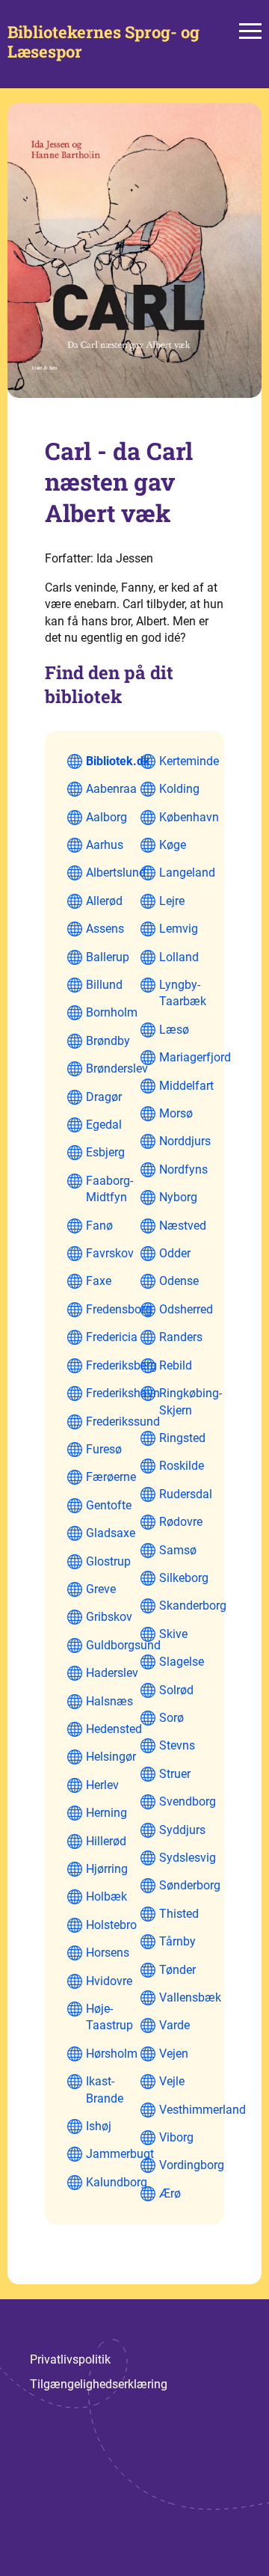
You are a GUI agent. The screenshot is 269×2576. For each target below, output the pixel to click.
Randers (181, 1337)
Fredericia (112, 1337)
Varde (174, 2025)
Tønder (177, 1970)
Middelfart (186, 1086)
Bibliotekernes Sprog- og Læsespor (103, 42)
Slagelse (182, 1662)
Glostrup (108, 1561)
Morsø (176, 1113)
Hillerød (106, 1841)
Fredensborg (119, 1309)
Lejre (172, 901)
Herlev (102, 1785)
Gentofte (109, 1505)
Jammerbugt (120, 2154)
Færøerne (111, 1477)
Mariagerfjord (195, 1057)
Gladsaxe (111, 1533)
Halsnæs (109, 1701)
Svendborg (188, 1801)
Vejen (174, 2054)
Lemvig (179, 929)
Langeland (187, 873)
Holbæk (106, 1896)
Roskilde (182, 1466)
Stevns (177, 1745)
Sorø (171, 1718)
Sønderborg (190, 1885)
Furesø (104, 1449)
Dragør (104, 1097)
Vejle (172, 2081)
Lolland (179, 957)
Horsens (108, 1953)
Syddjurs (182, 1830)
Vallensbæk (190, 1997)
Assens (105, 929)
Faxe (99, 1281)
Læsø (174, 1030)
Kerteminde (189, 761)
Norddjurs (185, 1141)
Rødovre (181, 1522)
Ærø (170, 2193)
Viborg (176, 2137)
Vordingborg (192, 2165)
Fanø (99, 1226)
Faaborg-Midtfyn (109, 1189)
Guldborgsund (123, 1645)
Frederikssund (123, 1422)
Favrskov (110, 1253)
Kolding (179, 789)
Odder (175, 1253)
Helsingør (111, 1757)
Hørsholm (112, 2054)
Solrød (176, 1690)
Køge (173, 845)
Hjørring (107, 1869)
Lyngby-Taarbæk (183, 993)
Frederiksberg (121, 1365)
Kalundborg (117, 2182)
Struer (175, 1774)
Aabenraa (111, 789)
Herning (106, 1813)
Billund (104, 985)
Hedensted (114, 1729)
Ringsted (182, 1438)
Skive (173, 1634)
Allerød (104, 901)
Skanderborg (193, 1606)
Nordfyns (183, 1169)
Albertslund (116, 873)
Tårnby (177, 1941)
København (189, 817)
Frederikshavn (123, 1393)
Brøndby (108, 1041)
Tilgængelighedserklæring (99, 2384)
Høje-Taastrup (109, 2017)
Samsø (178, 1550)
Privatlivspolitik (70, 2359)
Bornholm (112, 1012)
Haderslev (112, 1673)
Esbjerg (105, 1152)
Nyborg (178, 1197)
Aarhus (105, 845)
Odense (179, 1281)
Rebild (176, 1365)
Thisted (179, 1914)
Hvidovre (109, 1981)
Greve (101, 1589)
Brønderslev (117, 1068)
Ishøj (99, 2126)
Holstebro (111, 1925)
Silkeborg (184, 1578)
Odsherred (186, 1309)
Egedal (104, 1125)
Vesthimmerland (202, 2110)
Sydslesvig (188, 1858)
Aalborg (106, 817)
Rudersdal (186, 1494)
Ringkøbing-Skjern (191, 1401)
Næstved (183, 1226)
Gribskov (109, 1617)
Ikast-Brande (105, 2089)
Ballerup (108, 957)
